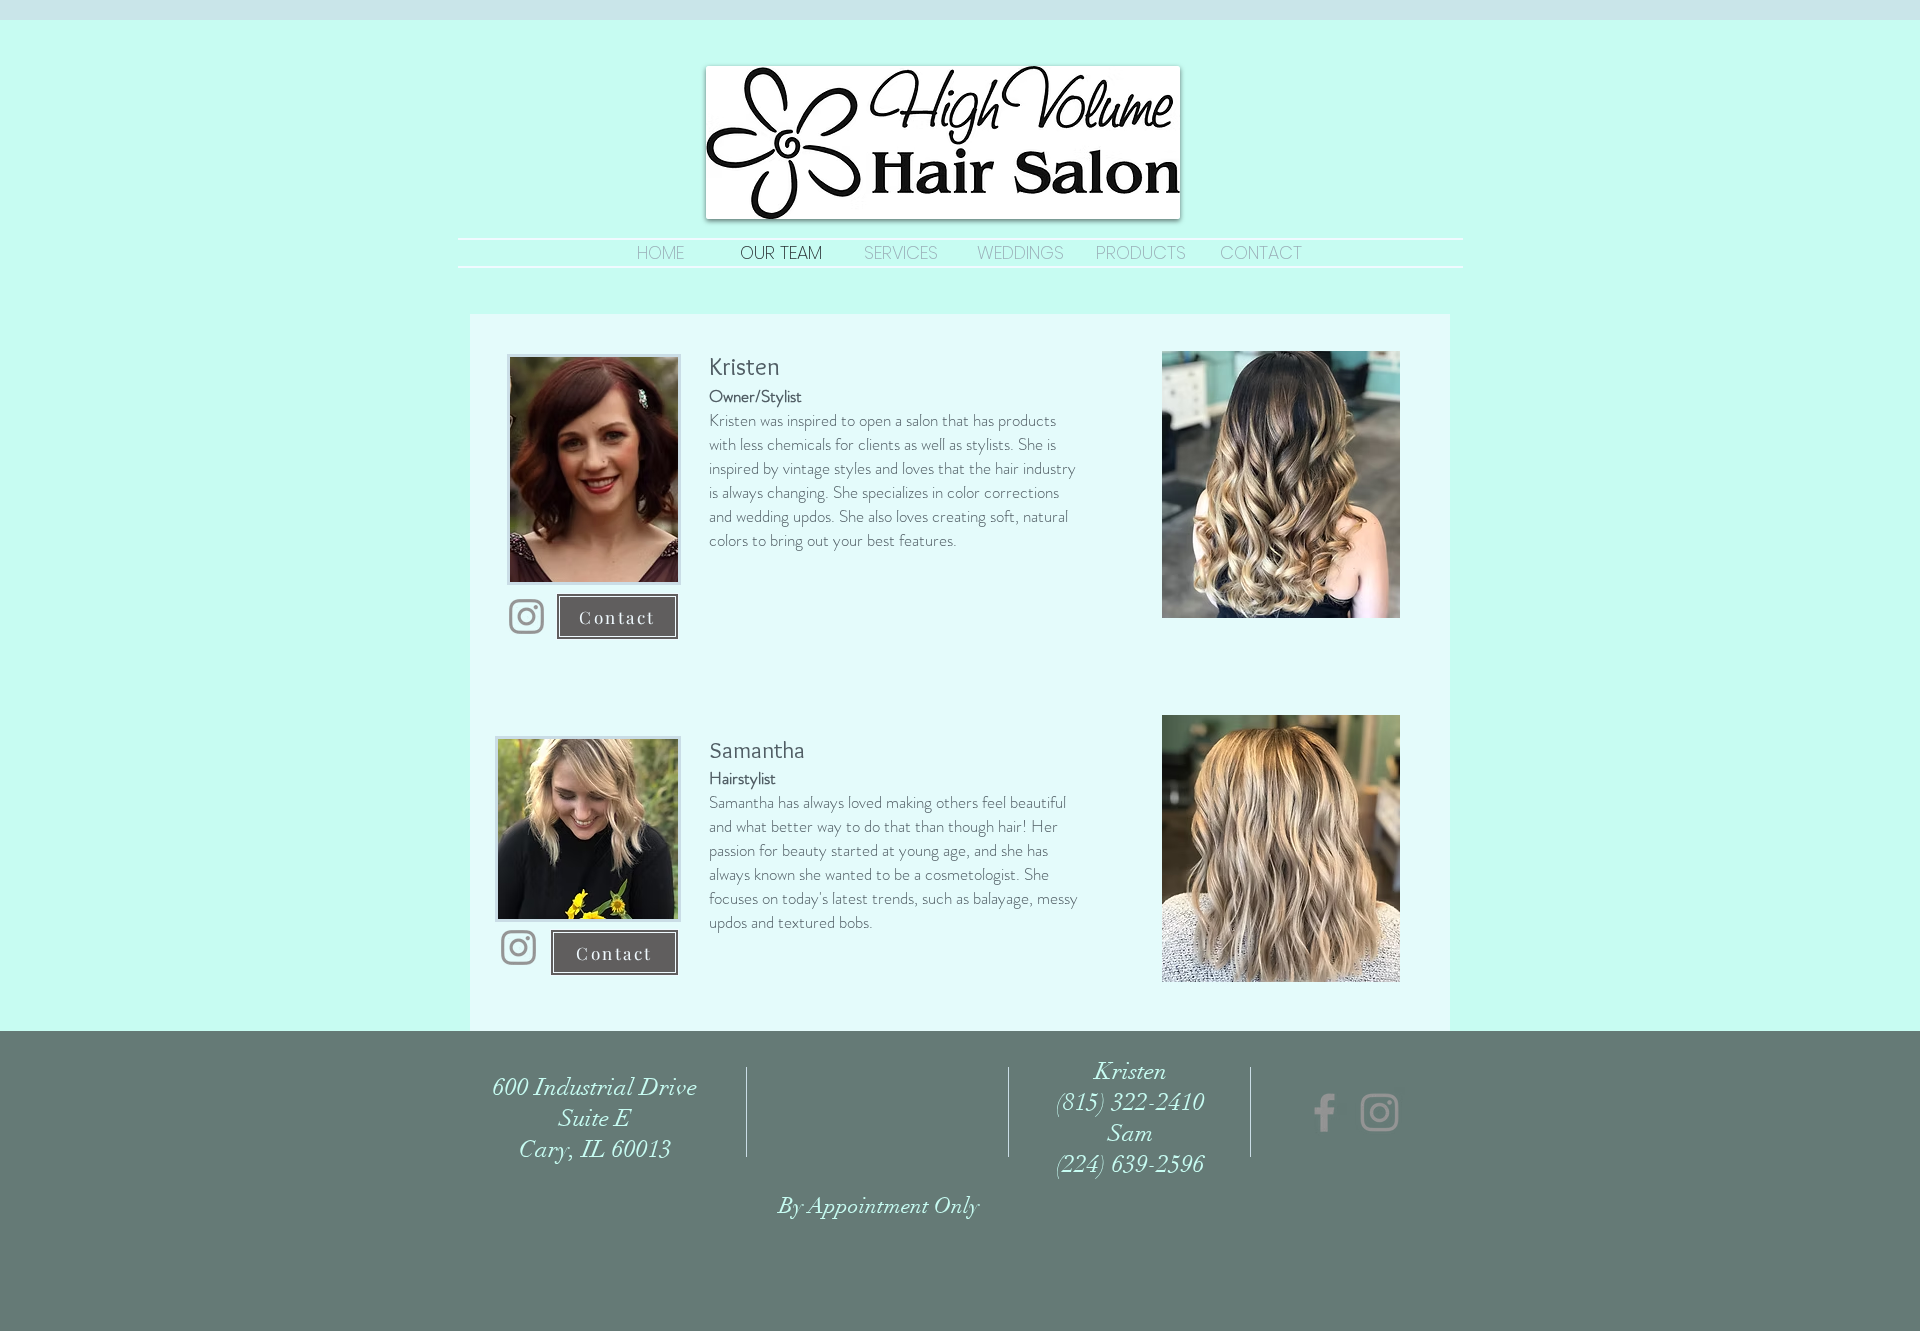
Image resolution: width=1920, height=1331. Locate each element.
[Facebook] (1324, 1112)
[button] (1281, 484)
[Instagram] (526, 616)
